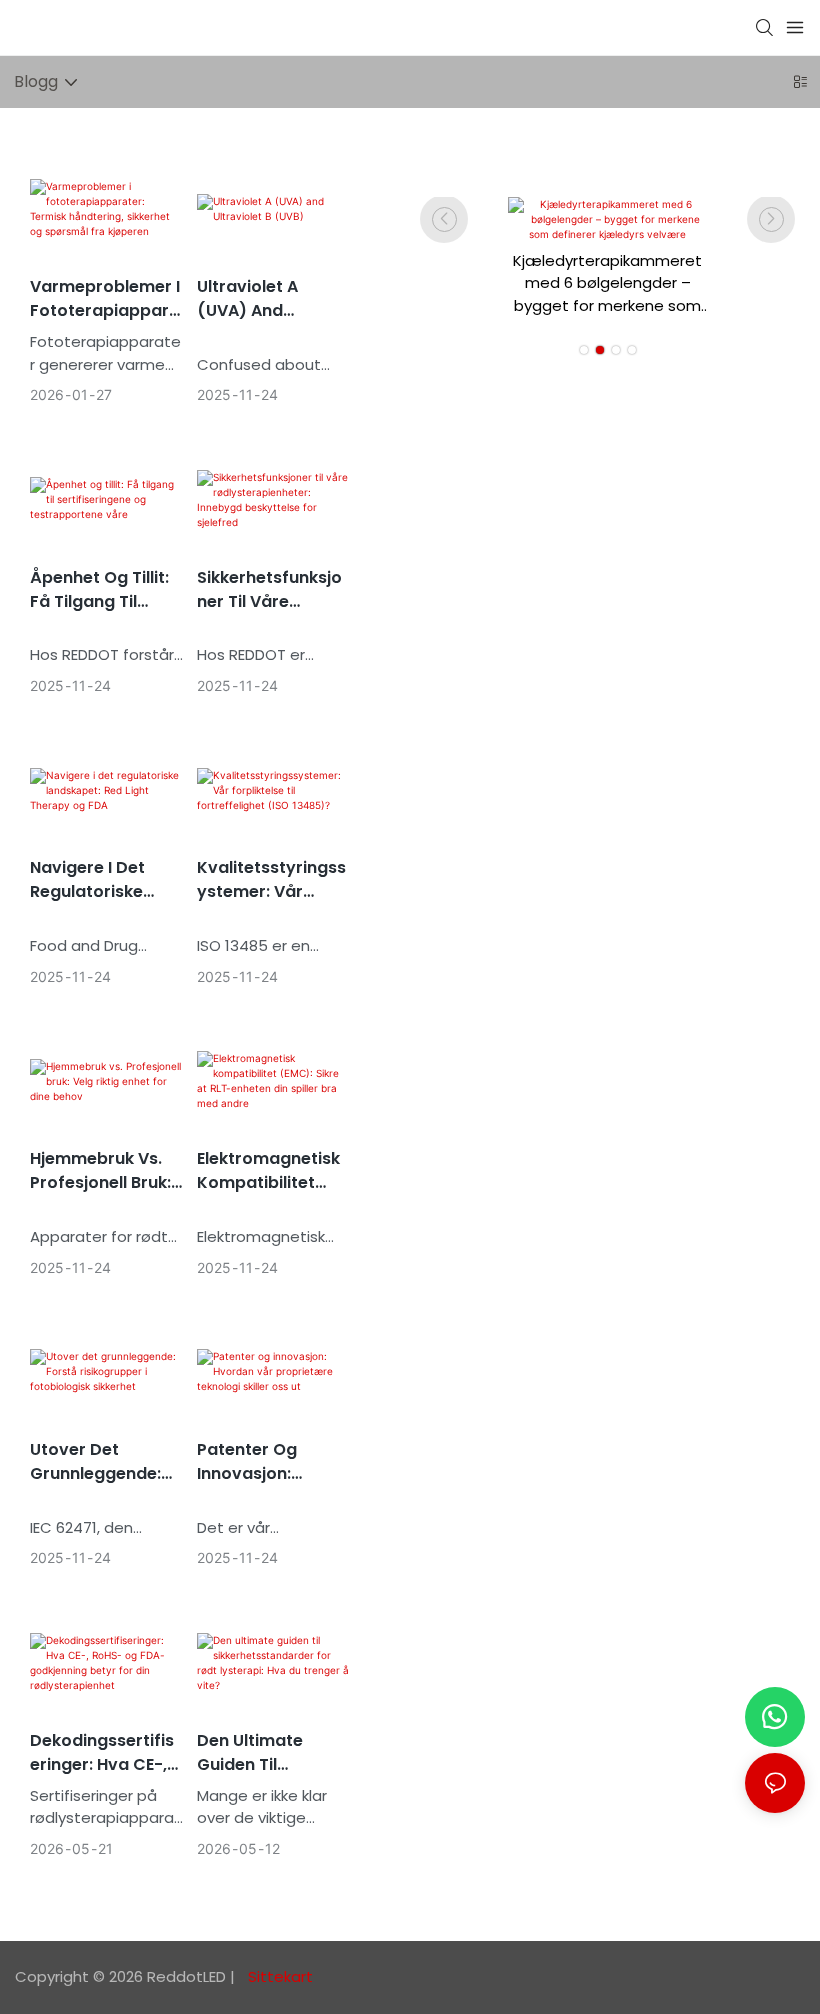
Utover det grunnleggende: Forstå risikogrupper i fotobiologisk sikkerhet (95, 1462)
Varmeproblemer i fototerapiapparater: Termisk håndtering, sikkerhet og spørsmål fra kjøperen (105, 299)
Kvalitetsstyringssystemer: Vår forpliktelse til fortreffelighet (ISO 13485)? (271, 880)
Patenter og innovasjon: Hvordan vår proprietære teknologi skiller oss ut (263, 1462)
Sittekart (278, 1976)
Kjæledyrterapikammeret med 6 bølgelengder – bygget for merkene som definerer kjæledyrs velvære (607, 284)
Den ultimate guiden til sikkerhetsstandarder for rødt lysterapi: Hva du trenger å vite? (272, 1753)
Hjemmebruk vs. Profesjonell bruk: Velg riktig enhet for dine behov (100, 1171)
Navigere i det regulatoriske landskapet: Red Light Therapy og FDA (100, 880)
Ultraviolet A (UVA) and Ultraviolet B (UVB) (273, 299)
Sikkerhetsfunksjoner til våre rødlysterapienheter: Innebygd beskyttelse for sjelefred (273, 590)
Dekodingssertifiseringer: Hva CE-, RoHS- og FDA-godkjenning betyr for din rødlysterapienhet (106, 1753)
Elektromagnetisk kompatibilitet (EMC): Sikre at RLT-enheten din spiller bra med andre (268, 1171)
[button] (584, 350)
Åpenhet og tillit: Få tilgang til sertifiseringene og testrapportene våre (99, 590)
